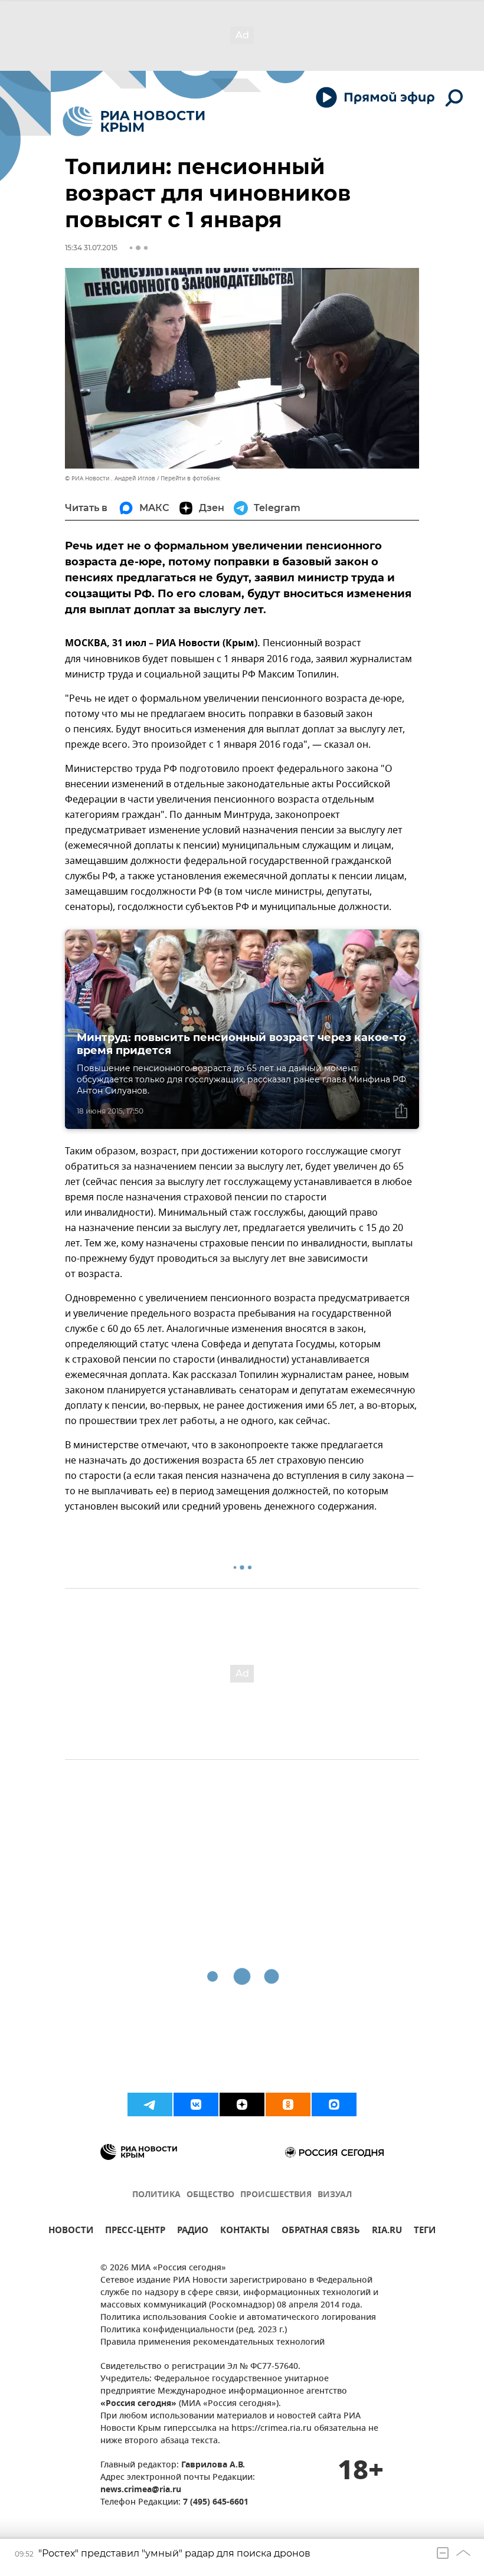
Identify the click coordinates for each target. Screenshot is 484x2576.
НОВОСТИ (71, 2232)
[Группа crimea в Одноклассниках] (288, 2104)
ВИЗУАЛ (335, 2195)
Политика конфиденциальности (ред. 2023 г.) (194, 2330)
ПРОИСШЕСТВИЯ (276, 2195)
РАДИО (193, 2232)
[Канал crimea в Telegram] (150, 2104)
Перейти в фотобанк (190, 478)
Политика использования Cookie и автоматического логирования (238, 2318)
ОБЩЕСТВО (210, 2195)
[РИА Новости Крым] (134, 121)
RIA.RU (387, 2232)
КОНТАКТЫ (245, 2232)
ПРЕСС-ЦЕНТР (135, 2232)
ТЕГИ (425, 2232)
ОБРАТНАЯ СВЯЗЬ (321, 2232)
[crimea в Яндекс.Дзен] (242, 2104)
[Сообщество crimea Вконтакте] (196, 2104)
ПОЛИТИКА (156, 2195)
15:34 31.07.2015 (91, 248)
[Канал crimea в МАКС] (334, 2104)
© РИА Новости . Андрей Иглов (110, 478)
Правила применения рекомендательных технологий (212, 2343)
